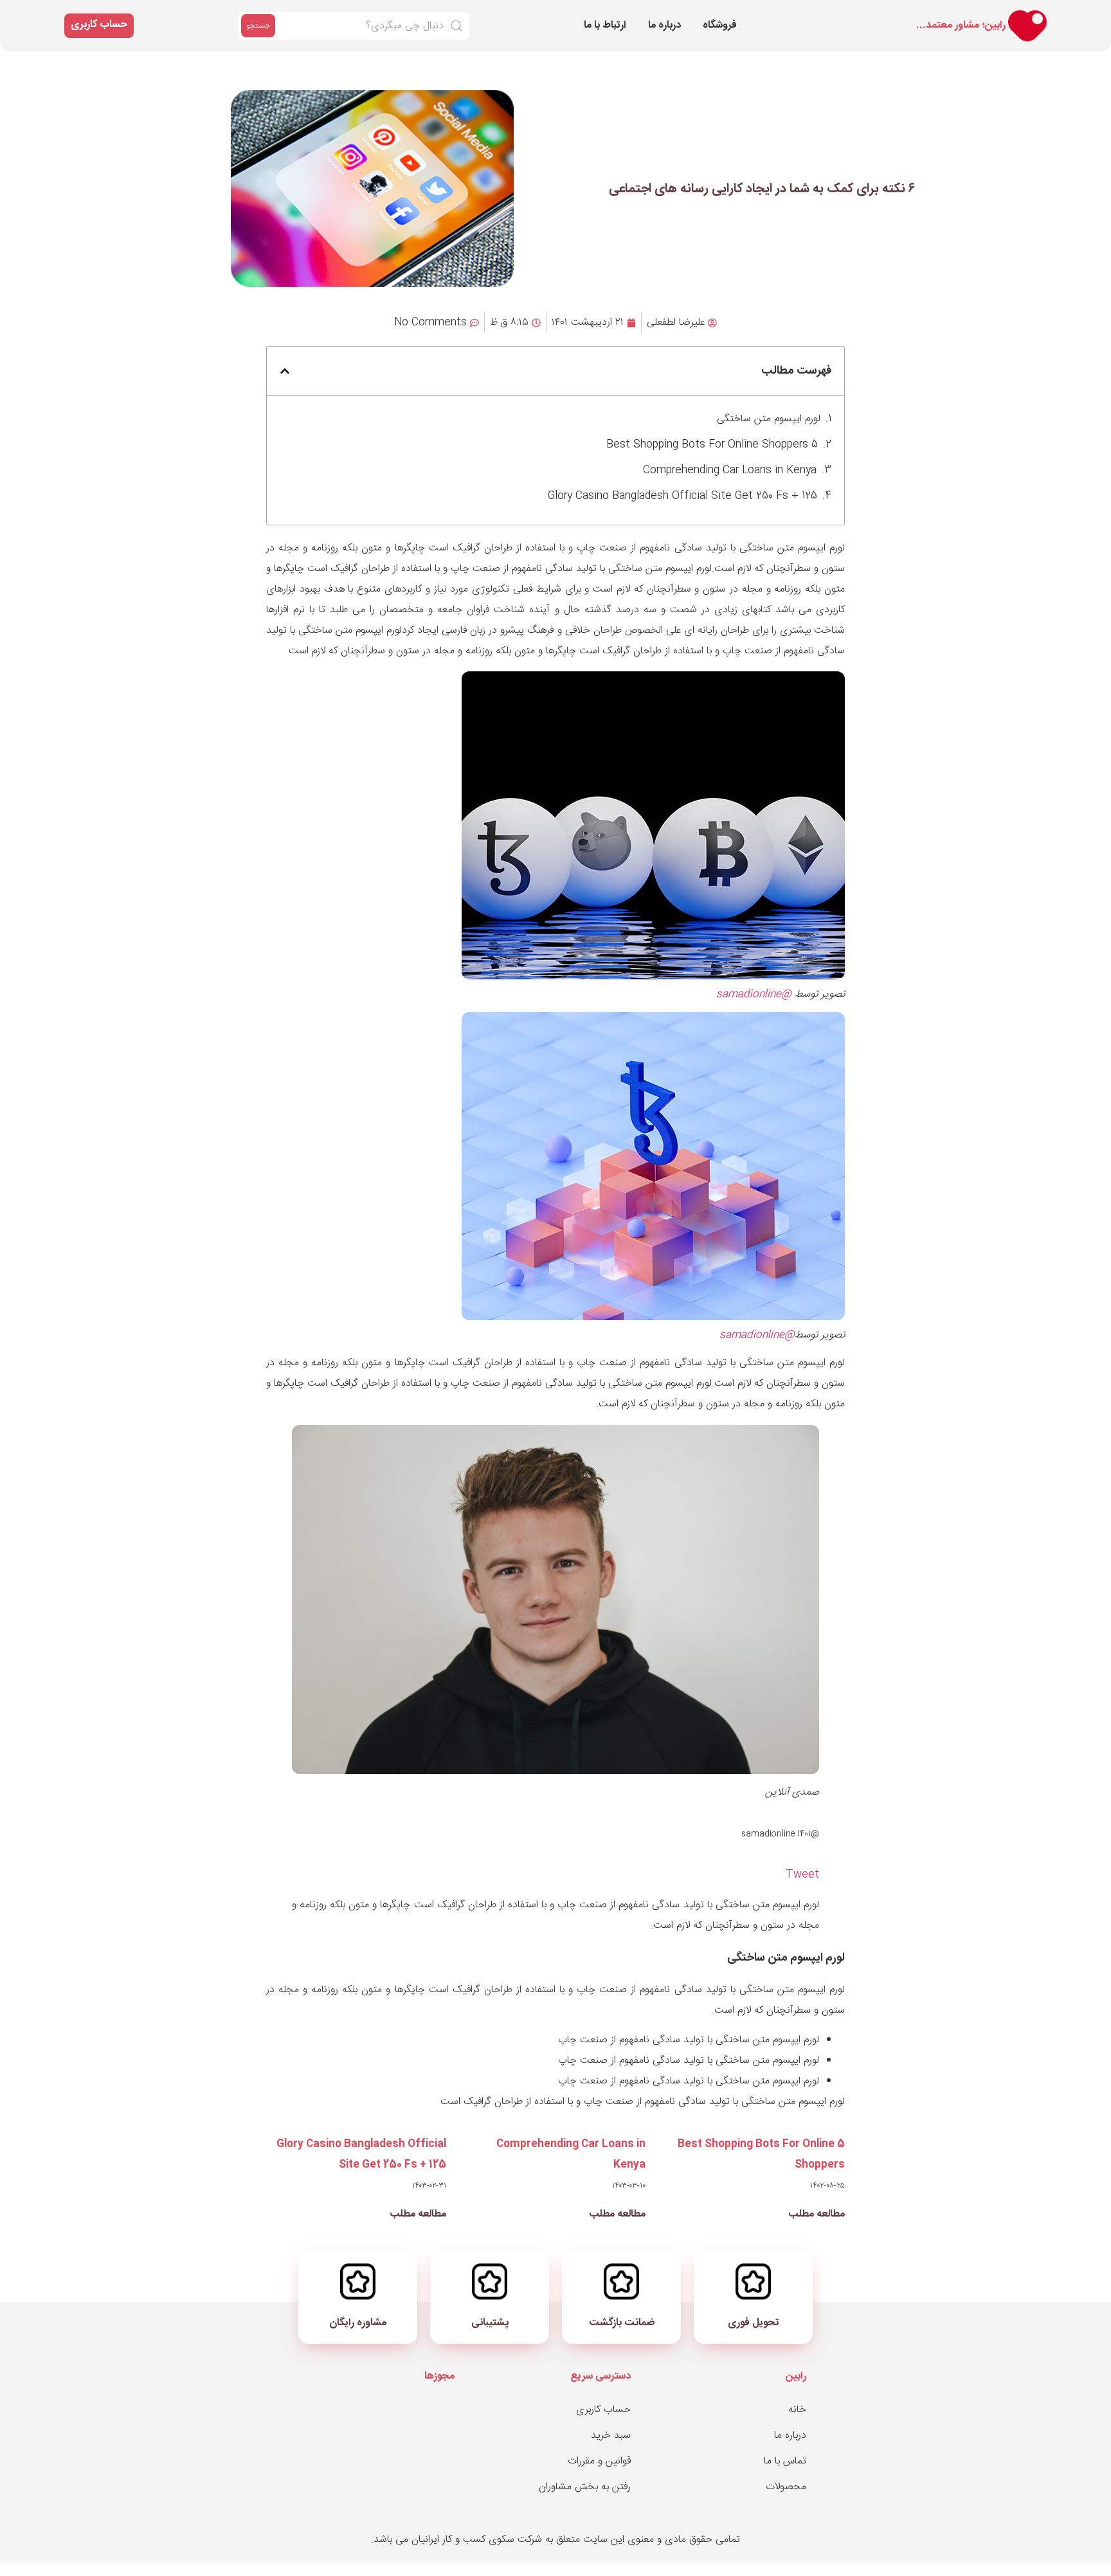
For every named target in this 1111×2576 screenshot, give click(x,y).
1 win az (872, 14)
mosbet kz (912, 14)
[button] (285, 371)
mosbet (845, 14)
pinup (924, 14)
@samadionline (754, 994)
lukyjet (909, 16)
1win (956, 14)
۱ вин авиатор (903, 16)
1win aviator (929, 14)
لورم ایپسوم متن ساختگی (769, 419)
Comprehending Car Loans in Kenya (730, 470)
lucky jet (885, 14)
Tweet (802, 1875)
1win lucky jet (791, 14)
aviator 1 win (850, 14)
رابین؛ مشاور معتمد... (961, 25)
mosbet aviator (894, 16)
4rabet (886, 16)
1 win (839, 14)
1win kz (799, 14)
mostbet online (828, 14)
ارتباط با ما (605, 25)
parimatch (862, 14)
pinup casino (931, 16)
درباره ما (664, 25)
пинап (803, 14)
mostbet (821, 14)
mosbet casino (809, 14)
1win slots (948, 16)
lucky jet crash (964, 16)
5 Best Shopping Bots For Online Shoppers (712, 445)
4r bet (841, 14)
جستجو (258, 26)
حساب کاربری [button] (99, 25)
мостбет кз (855, 14)
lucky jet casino (916, 16)
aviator (953, 14)
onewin (867, 14)
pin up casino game (903, 14)
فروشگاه (720, 25)
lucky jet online (942, 14)
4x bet (796, 14)
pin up (960, 14)
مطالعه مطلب (817, 2214)
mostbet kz (924, 16)
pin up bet (816, 14)
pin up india (878, 14)
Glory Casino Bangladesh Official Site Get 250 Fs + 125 (682, 496)
